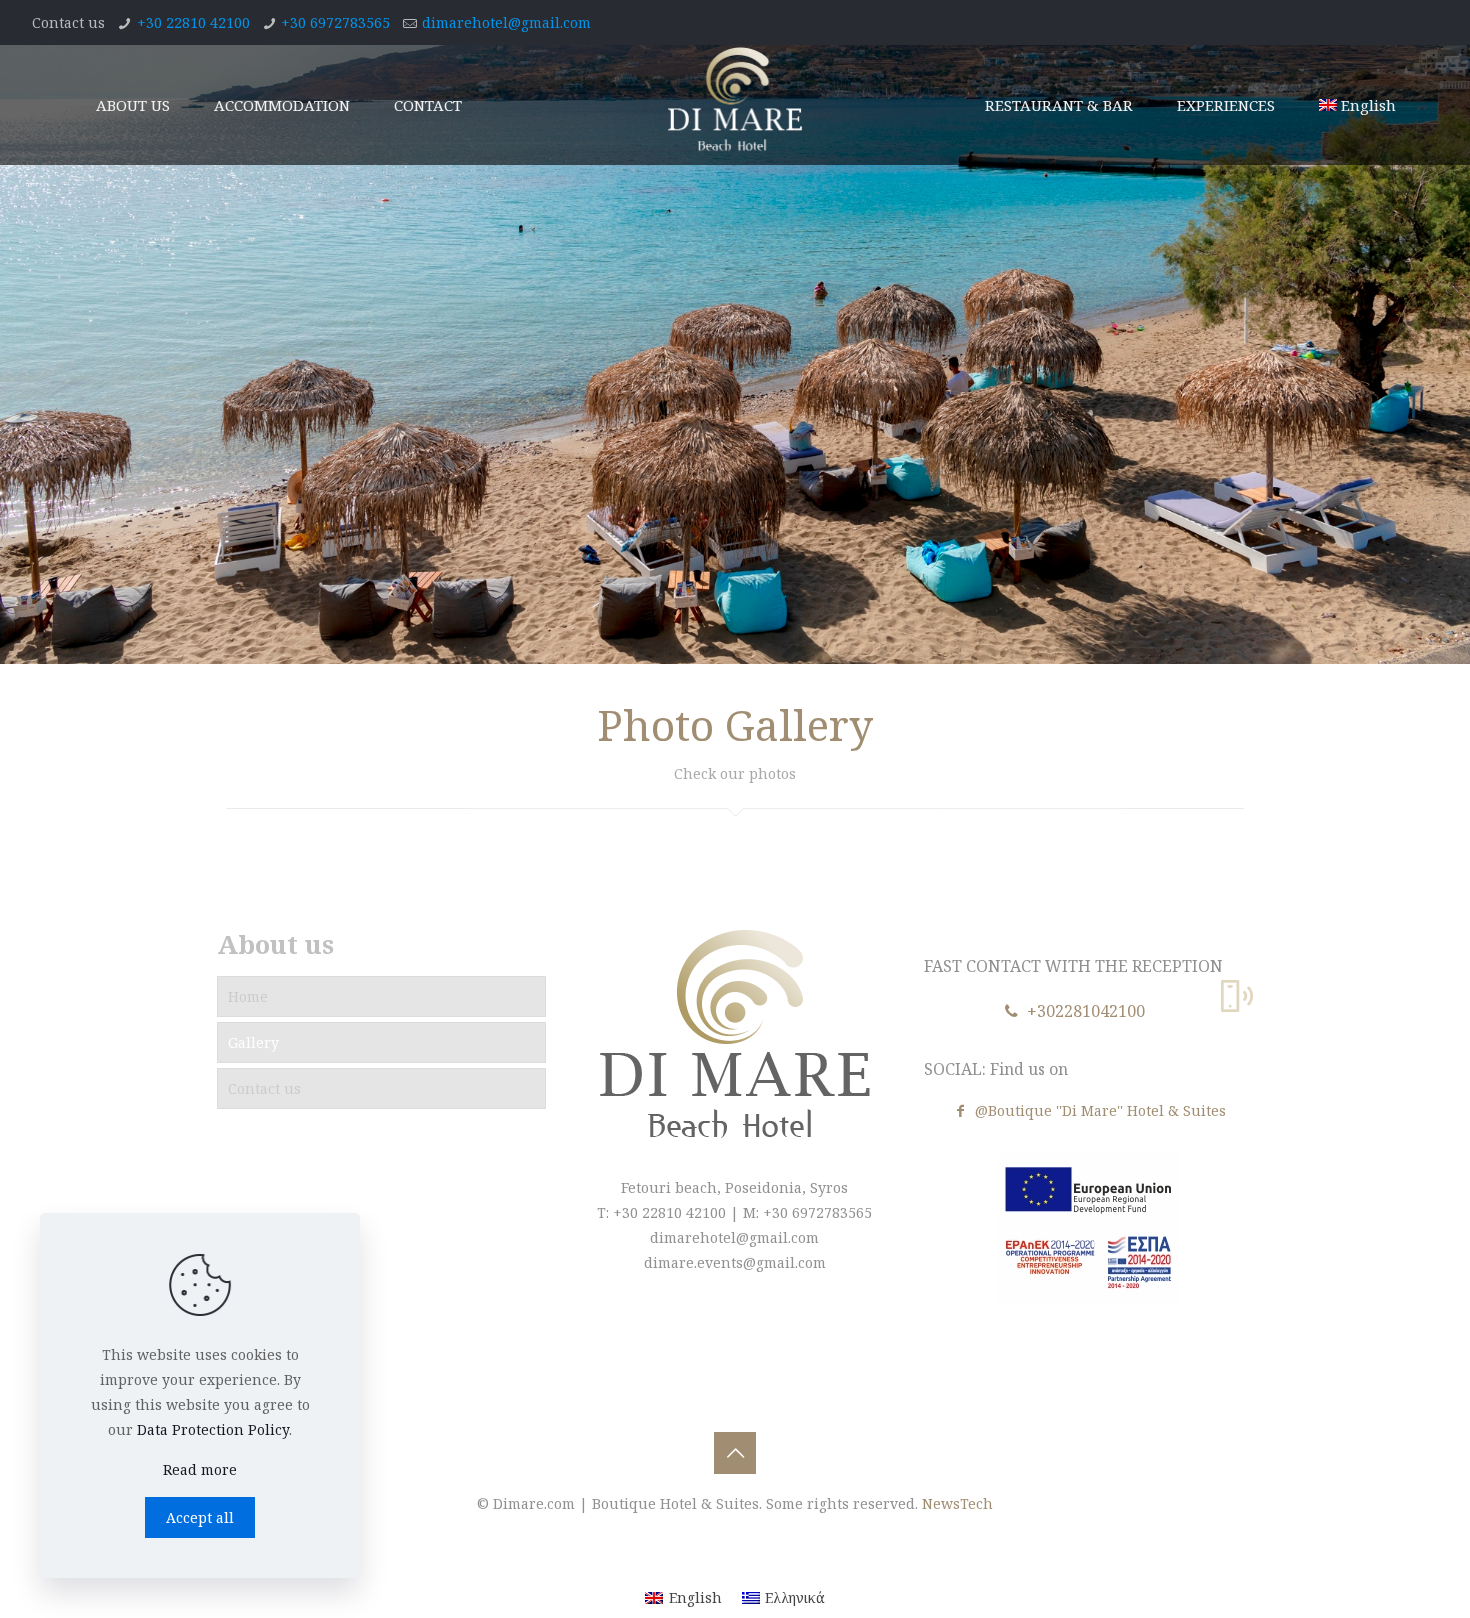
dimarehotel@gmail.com (506, 22)
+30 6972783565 (335, 22)
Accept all (200, 1517)
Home (248, 996)
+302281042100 (1083, 1011)
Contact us (264, 1088)
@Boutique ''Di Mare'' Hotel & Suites (1098, 1110)
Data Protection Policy (213, 1429)
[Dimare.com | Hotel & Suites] (735, 105)
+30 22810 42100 (193, 22)
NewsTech (957, 1503)
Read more (200, 1469)
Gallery (253, 1042)
